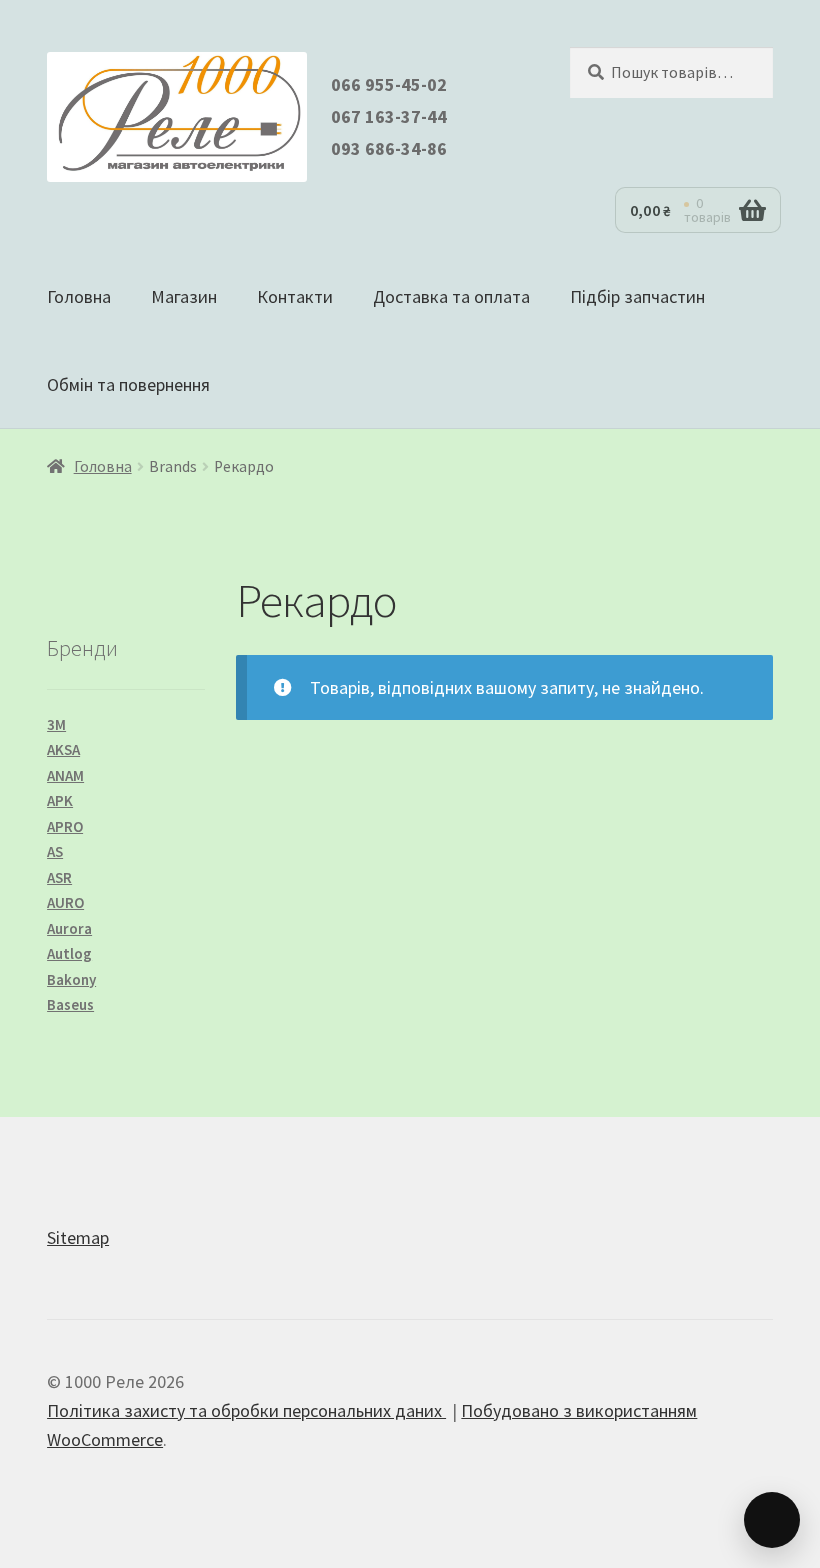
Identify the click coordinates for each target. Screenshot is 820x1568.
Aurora (69, 928)
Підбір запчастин (637, 296)
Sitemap (78, 1237)
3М (56, 724)
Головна (79, 296)
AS (55, 851)
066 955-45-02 (389, 84)
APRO (65, 826)
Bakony (71, 979)
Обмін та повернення (128, 384)
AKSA (63, 749)
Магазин (184, 296)
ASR (59, 877)
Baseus (70, 1004)
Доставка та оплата (451, 296)
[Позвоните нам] (772, 1520)
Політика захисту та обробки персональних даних (246, 1410)
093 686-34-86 (389, 148)
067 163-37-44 (389, 116)
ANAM (65, 775)
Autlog (69, 953)
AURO (65, 902)
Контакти (295, 296)
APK (60, 800)
